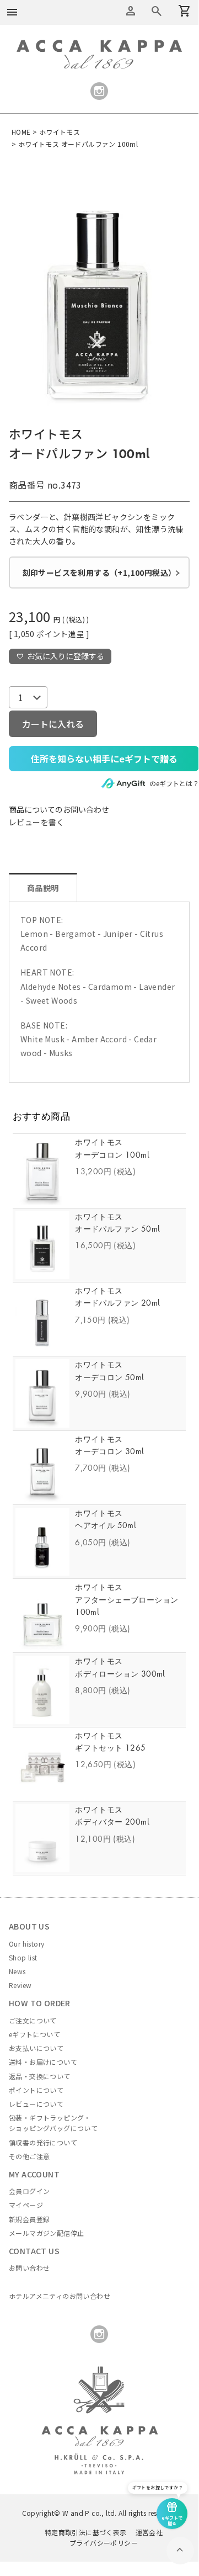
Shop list (23, 1957)
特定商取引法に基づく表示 (86, 2532)
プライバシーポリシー (104, 2543)
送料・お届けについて (43, 2062)
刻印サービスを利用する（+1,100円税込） (99, 573)
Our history (26, 1944)
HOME (21, 132)
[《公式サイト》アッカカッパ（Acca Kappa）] (99, 46)
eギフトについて (34, 2034)
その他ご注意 (29, 2156)
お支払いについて (36, 2048)
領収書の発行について (43, 2142)
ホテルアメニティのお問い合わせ (60, 2296)
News (17, 1971)
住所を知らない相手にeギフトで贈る (104, 759)
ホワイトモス (60, 132)
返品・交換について (40, 2076)
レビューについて (36, 2104)
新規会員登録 (29, 2219)
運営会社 (149, 2532)
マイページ (26, 2205)
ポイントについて (36, 2090)
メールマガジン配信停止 (46, 2233)
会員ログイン (29, 2191)
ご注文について (33, 2020)
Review (20, 1985)
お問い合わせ (29, 2268)
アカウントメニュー (131, 11)
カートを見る (157, 11)
